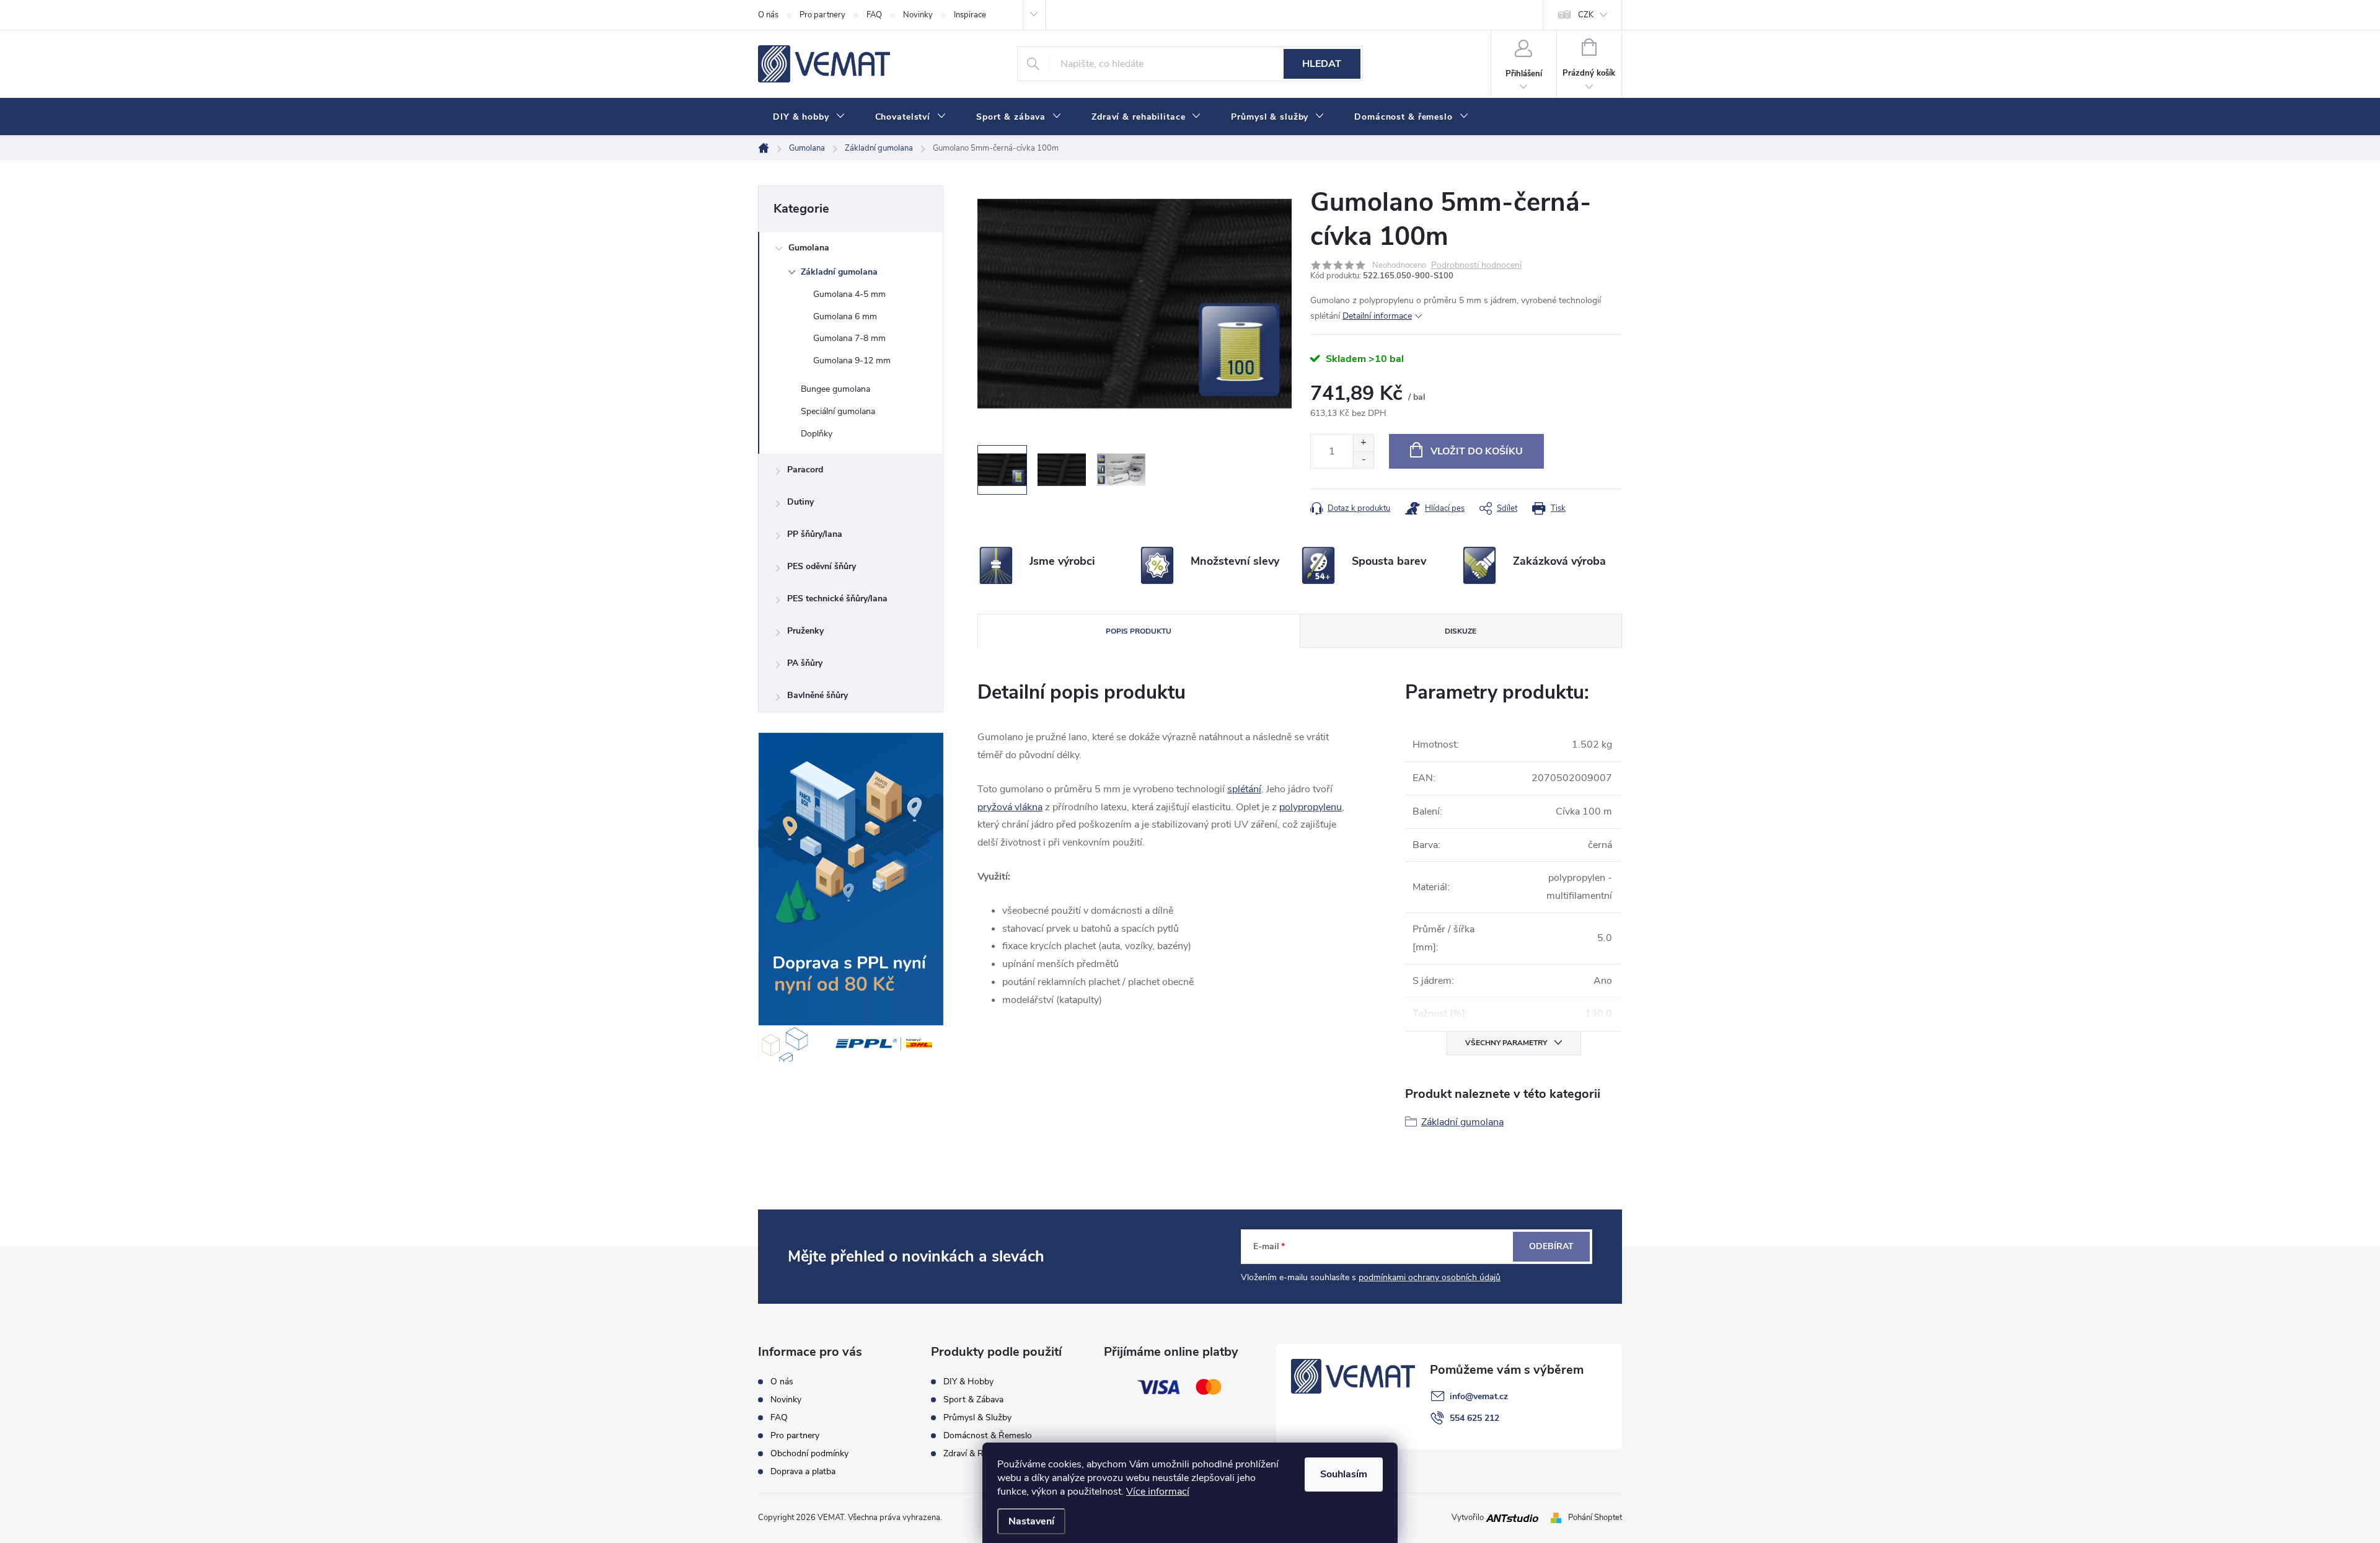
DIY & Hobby (968, 1382)
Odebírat (1551, 1246)
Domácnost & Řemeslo (988, 1436)
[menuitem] (809, 117)
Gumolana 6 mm (845, 316)
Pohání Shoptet (1595, 1518)
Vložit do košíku (1477, 451)
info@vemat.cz (1479, 1396)
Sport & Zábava (973, 1400)
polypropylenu (1311, 807)
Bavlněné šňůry (818, 695)
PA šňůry (805, 663)
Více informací (1158, 1492)
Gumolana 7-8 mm (849, 338)
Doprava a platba (803, 1472)
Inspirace (970, 15)
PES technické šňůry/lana (837, 599)
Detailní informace (1377, 316)
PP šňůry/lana (815, 534)
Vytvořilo (1469, 1518)
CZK (1586, 15)
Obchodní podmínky (809, 1454)
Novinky (918, 15)
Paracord (805, 470)
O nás (768, 15)
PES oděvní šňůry (822, 566)
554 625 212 (1474, 1418)
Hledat (1322, 64)
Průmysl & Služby (977, 1418)
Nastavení (1031, 1521)
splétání (1244, 789)
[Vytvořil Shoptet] (1558, 1518)
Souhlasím (1344, 1474)
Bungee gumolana (835, 389)
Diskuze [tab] (1461, 631)
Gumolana (809, 248)
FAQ (874, 15)
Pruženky (805, 631)
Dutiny (800, 502)
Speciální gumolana (838, 411)
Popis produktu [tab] (1139, 631)
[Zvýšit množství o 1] (1363, 443)
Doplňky (817, 434)
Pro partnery (822, 15)
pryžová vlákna (1010, 807)
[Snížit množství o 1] (1363, 460)
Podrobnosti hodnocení (1476, 266)
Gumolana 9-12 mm (852, 360)
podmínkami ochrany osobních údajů (1430, 1277)
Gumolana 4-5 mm (849, 294)
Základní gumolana (839, 272)
